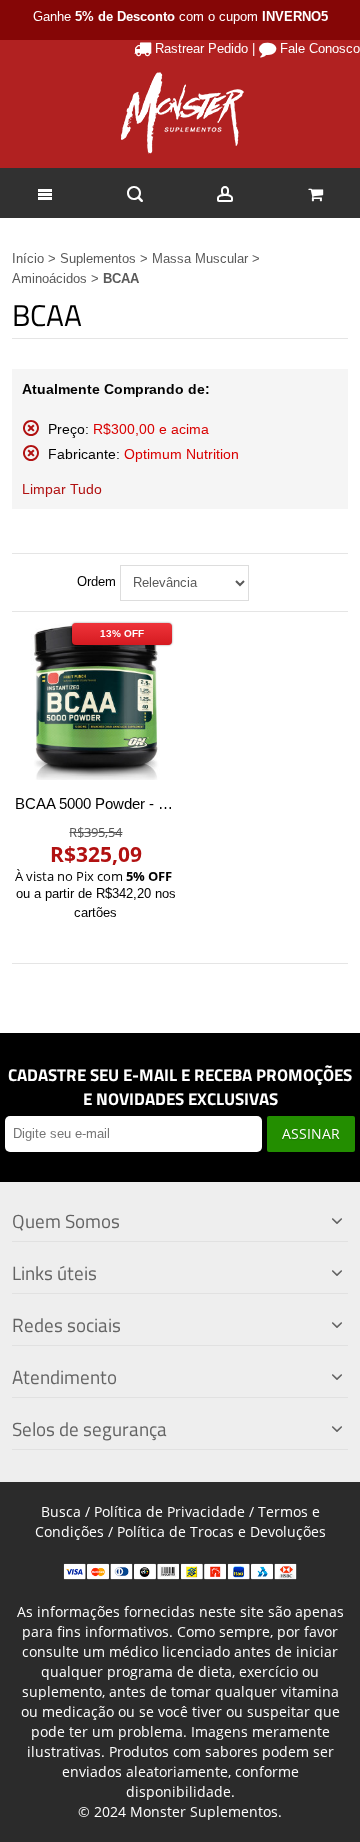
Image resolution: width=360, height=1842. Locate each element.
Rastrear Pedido (201, 48)
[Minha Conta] (225, 193)
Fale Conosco (320, 48)
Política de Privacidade (169, 1511)
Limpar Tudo (62, 489)
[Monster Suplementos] (180, 113)
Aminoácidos (49, 278)
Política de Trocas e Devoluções (221, 1531)
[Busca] (135, 193)
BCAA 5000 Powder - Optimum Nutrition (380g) (169, 803)
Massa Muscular (200, 258)
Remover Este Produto (31, 428)
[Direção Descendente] (268, 583)
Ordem (96, 581)
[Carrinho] (315, 193)
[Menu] (45, 193)
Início (28, 258)
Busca (61, 1511)
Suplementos (98, 258)
